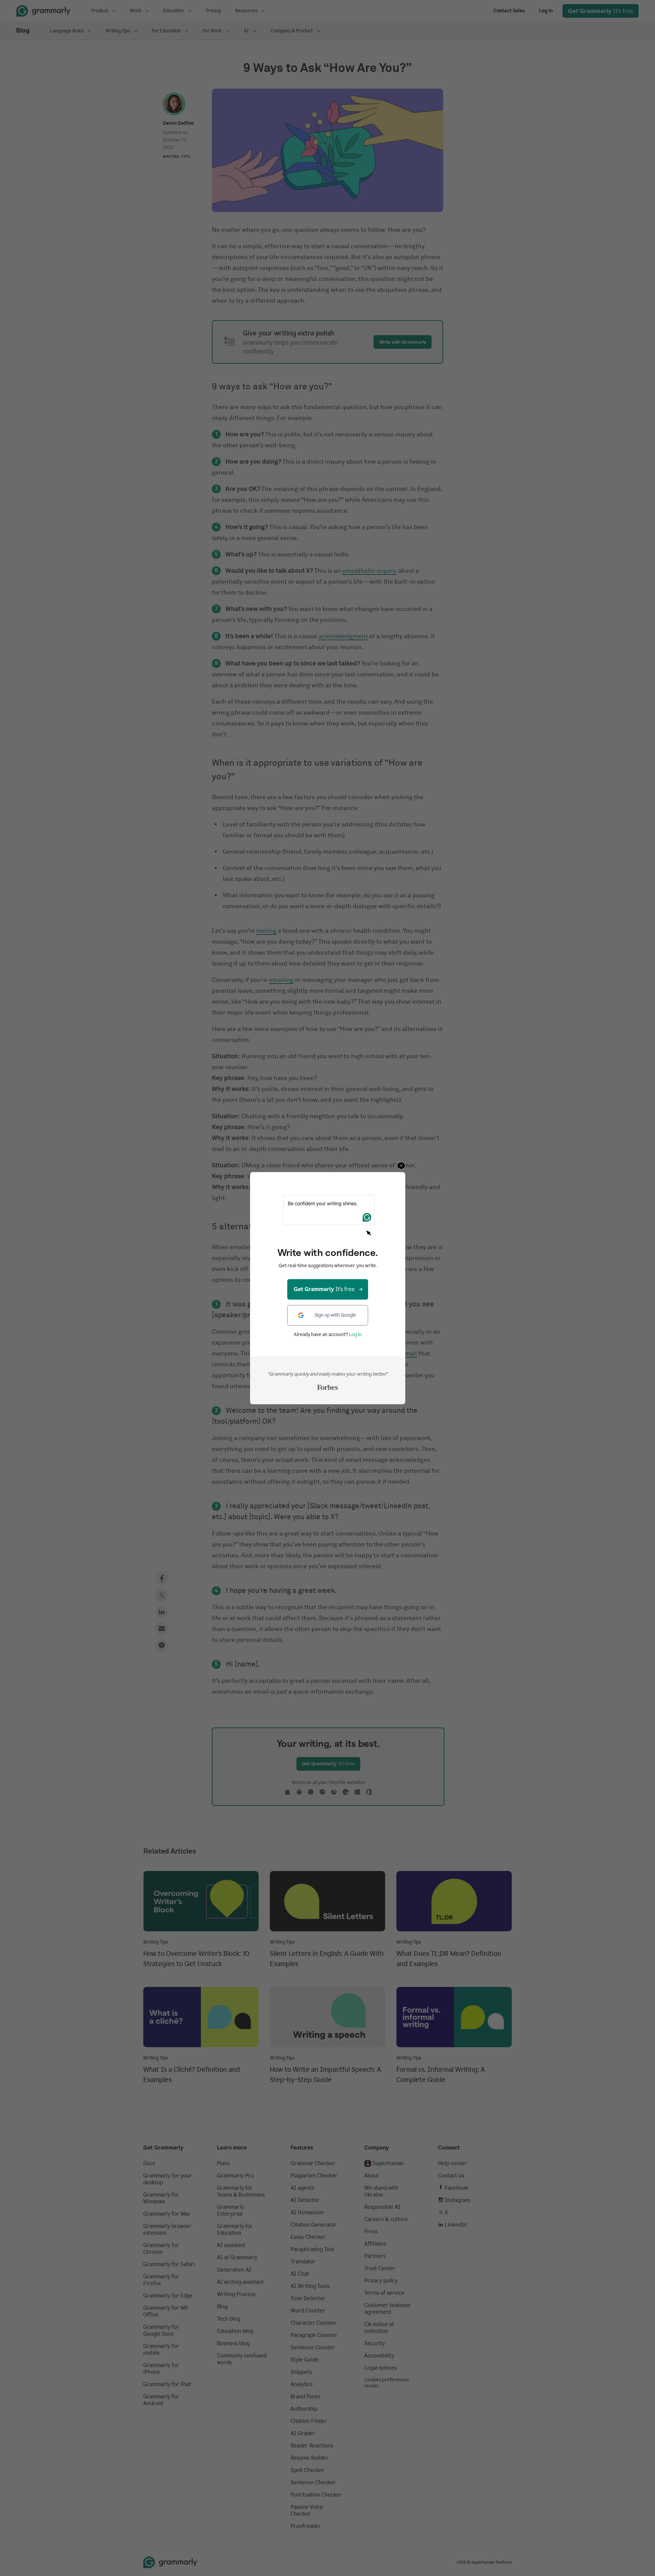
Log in (355, 1335)
